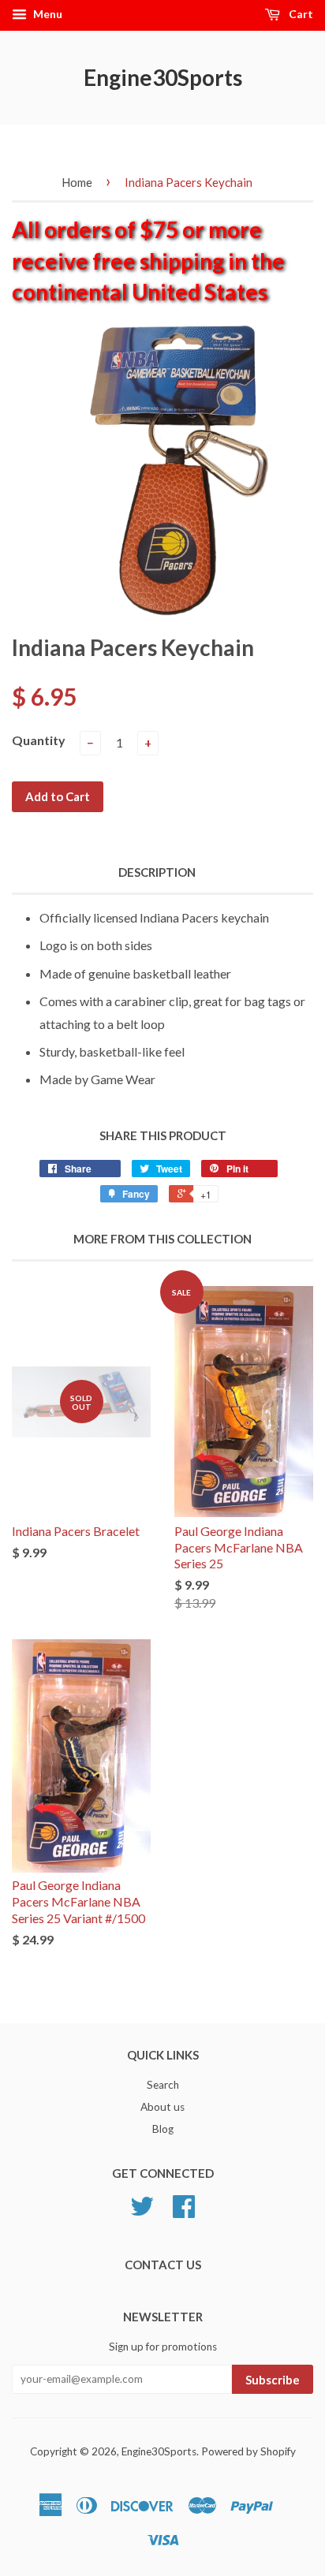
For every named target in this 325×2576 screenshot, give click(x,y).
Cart (300, 14)
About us (162, 2107)
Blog (163, 2129)
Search (163, 2085)
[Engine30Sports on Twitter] (142, 2212)
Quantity (39, 740)
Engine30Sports (163, 77)
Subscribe (273, 2380)
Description (157, 872)
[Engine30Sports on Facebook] (184, 2212)
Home (77, 182)
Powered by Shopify (248, 2451)
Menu (47, 14)
